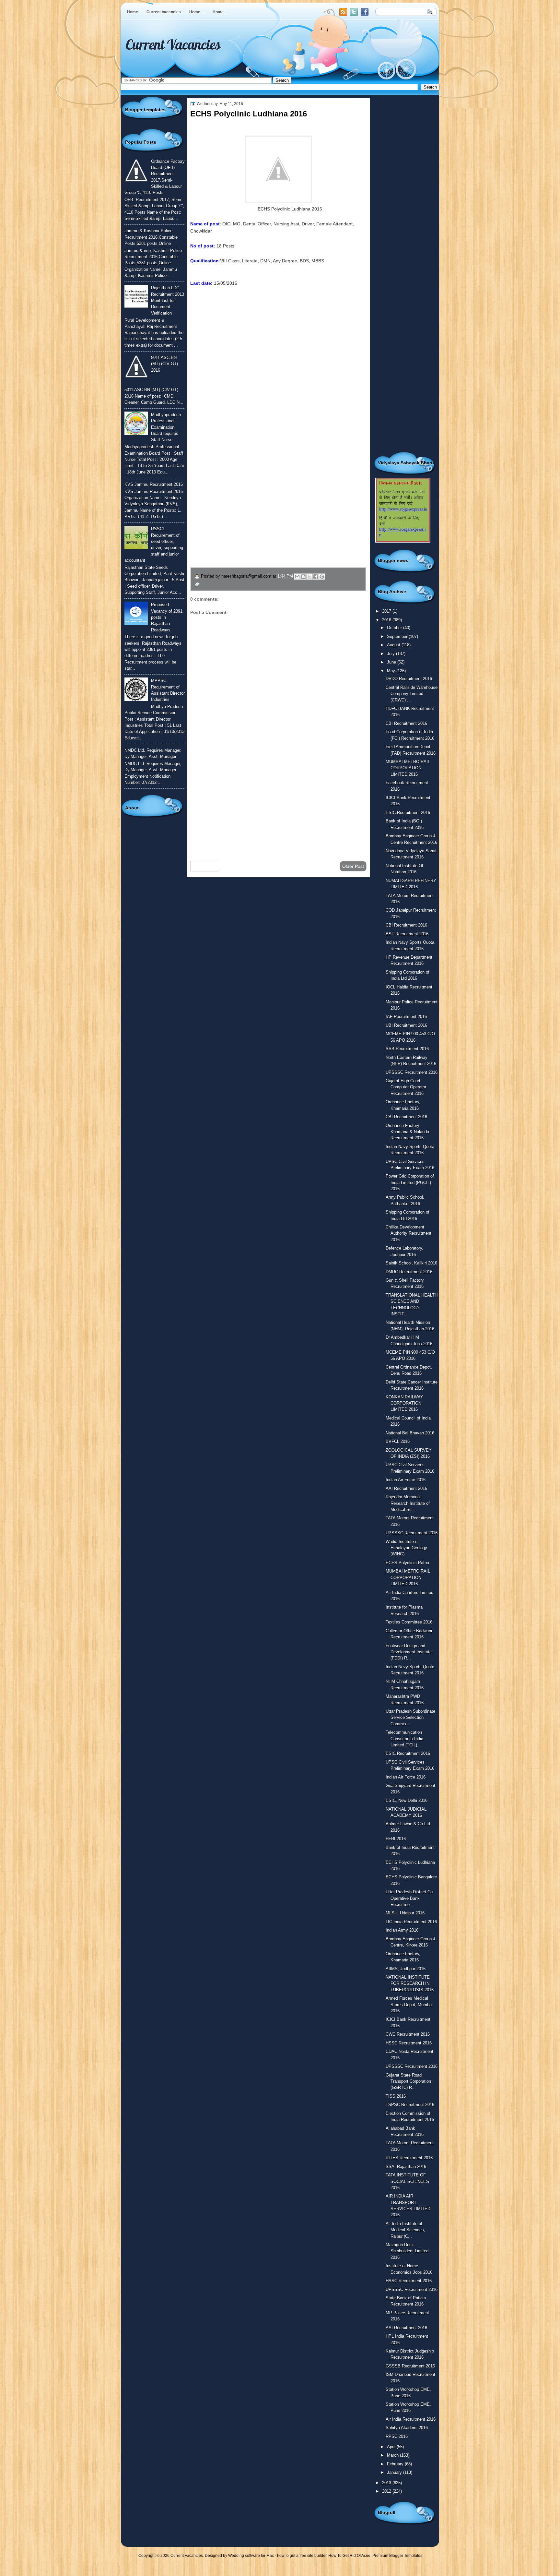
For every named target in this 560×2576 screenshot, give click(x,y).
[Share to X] (309, 577)
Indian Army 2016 (402, 1930)
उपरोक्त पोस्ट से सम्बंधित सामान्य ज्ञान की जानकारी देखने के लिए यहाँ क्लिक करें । (276, 506)
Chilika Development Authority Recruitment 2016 (408, 1233)
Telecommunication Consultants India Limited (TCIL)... (404, 1739)
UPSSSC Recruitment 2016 (412, 1072)
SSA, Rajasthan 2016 (406, 2167)
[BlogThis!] (303, 577)
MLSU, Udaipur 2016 (405, 1913)
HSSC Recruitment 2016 (409, 2043)
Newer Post (205, 866)
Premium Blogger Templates (397, 2556)
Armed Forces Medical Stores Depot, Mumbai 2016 (409, 2005)
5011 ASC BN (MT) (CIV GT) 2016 (164, 364)
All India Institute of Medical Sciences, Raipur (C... (405, 2230)
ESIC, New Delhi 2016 (407, 1800)
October (395, 628)
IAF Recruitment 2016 (406, 1017)
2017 (387, 611)
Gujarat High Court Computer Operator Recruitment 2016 (406, 1087)
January (395, 2472)
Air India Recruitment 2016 (411, 2419)
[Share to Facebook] (316, 577)
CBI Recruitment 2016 (406, 723)
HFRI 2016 (396, 1839)
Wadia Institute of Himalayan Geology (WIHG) (406, 1548)
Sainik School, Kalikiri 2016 (411, 1263)
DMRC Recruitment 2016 (409, 1272)
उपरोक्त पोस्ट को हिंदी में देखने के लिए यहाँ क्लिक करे (233, 328)
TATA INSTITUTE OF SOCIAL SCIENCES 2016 (407, 2181)
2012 (387, 2491)
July (391, 654)
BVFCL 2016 (398, 1441)
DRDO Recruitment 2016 (409, 679)
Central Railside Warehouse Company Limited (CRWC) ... (412, 694)
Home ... (197, 12)
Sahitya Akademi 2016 (407, 2428)
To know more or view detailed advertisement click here (247, 313)
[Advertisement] (278, 804)
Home (133, 12)
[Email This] (297, 577)
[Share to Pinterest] (322, 577)
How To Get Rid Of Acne (349, 2556)
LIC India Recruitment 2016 (411, 1922)
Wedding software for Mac (251, 2556)
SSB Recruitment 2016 (407, 1049)
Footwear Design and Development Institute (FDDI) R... (409, 1652)
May (392, 671)
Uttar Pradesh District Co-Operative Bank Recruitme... (410, 1898)
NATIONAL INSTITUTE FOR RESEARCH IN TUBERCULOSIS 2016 (410, 1983)
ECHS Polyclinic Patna (407, 1563)
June (392, 662)
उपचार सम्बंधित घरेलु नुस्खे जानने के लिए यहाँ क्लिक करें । (251, 521)
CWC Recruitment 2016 (408, 2034)
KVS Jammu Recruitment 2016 (154, 484)
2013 (387, 2483)
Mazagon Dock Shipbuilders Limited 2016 (407, 2251)
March (393, 2455)
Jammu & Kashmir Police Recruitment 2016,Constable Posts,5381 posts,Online (151, 237)
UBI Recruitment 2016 (406, 1025)
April (392, 2447)
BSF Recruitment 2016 (407, 934)
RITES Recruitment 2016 (409, 2158)
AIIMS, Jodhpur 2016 (406, 1969)
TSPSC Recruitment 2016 (410, 2105)
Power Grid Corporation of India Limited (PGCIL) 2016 (410, 1182)
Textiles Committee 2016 (409, 1622)
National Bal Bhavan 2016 (410, 1433)
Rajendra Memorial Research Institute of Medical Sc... (408, 1503)
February (396, 2464)
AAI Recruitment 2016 (406, 1488)
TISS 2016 (396, 2096)
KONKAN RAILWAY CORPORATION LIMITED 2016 (404, 1403)
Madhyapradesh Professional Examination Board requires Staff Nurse (166, 427)
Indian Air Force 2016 (406, 1480)
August (394, 645)
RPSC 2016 (397, 2436)
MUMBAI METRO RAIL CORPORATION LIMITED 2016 (408, 768)
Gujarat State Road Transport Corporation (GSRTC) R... (408, 2081)
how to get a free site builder (302, 2556)
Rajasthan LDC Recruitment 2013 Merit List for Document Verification (168, 300)
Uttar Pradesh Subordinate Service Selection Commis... (410, 1718)
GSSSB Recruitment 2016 (410, 2366)
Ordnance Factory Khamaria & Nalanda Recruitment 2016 (407, 1132)
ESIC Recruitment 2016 (408, 813)
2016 (387, 620)
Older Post (353, 866)
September (398, 636)
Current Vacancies (164, 12)
